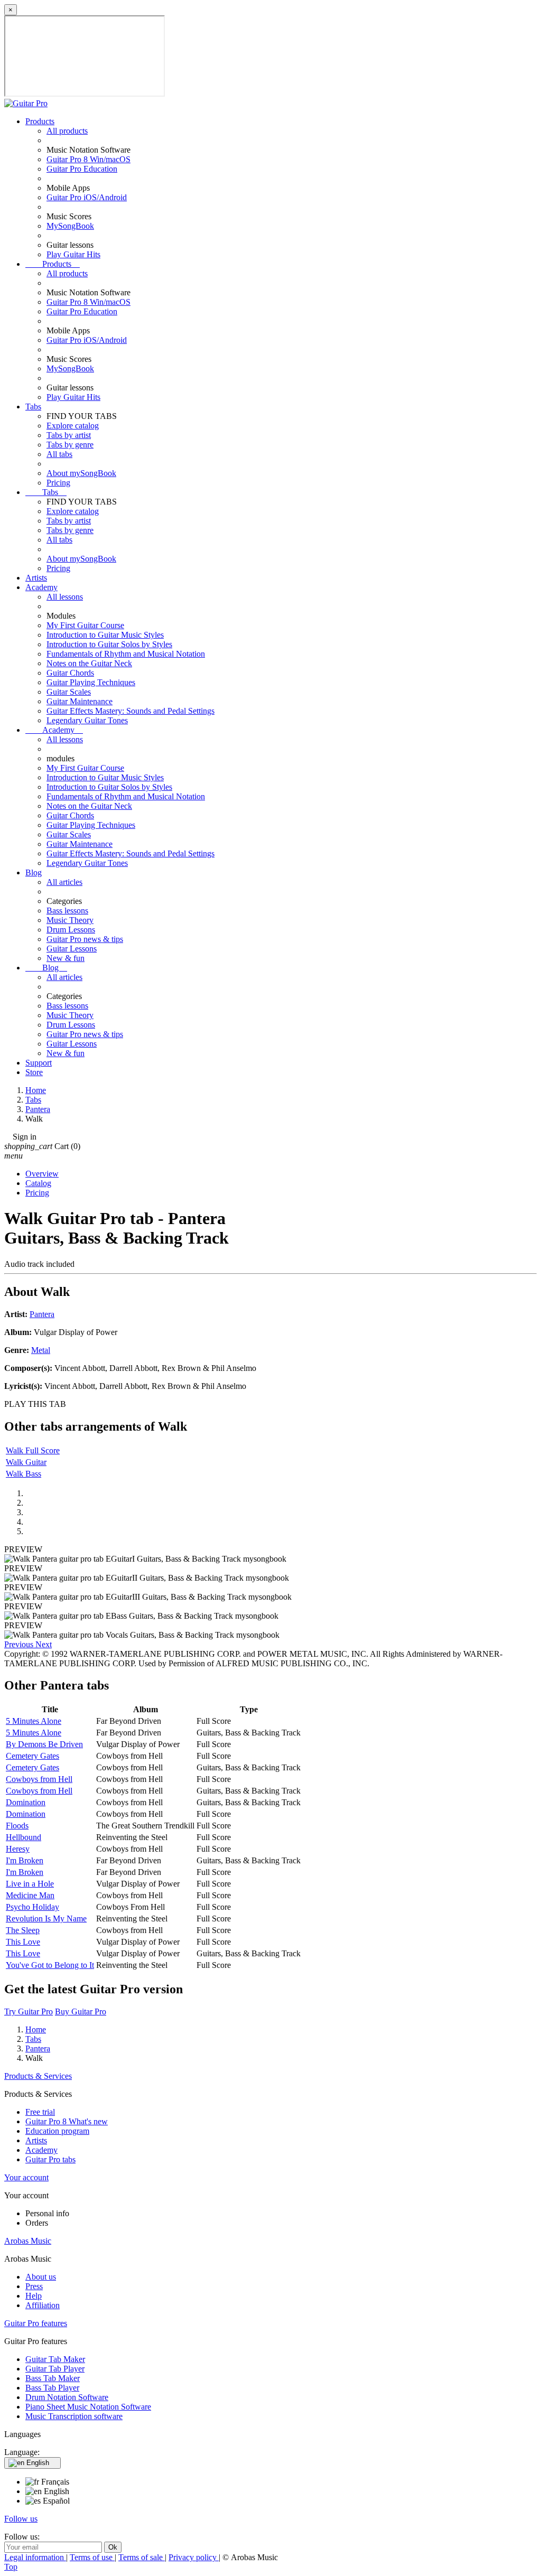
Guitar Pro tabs (50, 2159)
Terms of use (92, 2557)
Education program (57, 2131)
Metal (41, 1350)
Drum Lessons (71, 930)
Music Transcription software (74, 2416)
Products (40, 121)
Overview (42, 1174)
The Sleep (23, 1930)
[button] (20, 1644)
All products (67, 131)
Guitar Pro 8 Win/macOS (88, 159)
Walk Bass (24, 1474)
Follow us (21, 2519)
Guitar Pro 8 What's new (67, 2121)
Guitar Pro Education (82, 169)
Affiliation (43, 2305)
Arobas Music (28, 2241)
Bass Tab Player (52, 2388)
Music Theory (70, 920)
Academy (41, 587)
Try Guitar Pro (29, 2012)
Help (34, 2296)
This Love (23, 1942)
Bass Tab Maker (53, 2378)
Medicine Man (30, 1895)
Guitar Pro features (36, 2323)
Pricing (58, 483)
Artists (36, 578)
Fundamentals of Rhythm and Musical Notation (126, 654)
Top (11, 2567)
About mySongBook (81, 473)
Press (34, 2286)
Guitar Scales (69, 692)
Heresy (18, 1849)
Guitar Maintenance (80, 701)
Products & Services (38, 2076)
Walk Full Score (33, 1450)
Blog (34, 872)
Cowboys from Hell (39, 1779)
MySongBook (70, 226)
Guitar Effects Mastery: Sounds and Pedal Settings (130, 711)
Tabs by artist (69, 435)
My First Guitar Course (85, 625)
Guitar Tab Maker (55, 2359)
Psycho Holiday (32, 1907)
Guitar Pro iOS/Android (87, 197)
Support (39, 1063)
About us (41, 2277)
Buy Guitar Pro (81, 2012)
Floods (17, 1826)
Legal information (35, 2557)
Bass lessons (67, 911)
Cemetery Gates (32, 1756)
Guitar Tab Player (55, 2369)
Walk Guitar (26, 1462)
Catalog (38, 1183)
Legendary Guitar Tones (87, 720)
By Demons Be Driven (44, 1744)
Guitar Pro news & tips (85, 939)
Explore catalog (73, 426)
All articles (64, 882)
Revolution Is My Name (46, 1919)
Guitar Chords (70, 673)
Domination (26, 1802)
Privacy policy (194, 2557)
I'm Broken (25, 1860)
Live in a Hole (30, 1884)
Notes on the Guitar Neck (89, 663)
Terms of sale (142, 2557)
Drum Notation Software (67, 2397)
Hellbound (24, 1837)
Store (34, 1072)
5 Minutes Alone (34, 1721)
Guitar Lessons (72, 949)
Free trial (40, 2112)
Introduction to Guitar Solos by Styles (109, 644)
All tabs (59, 454)
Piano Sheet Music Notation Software (88, 2407)
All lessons (65, 597)
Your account (26, 2177)
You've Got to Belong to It (50, 1965)
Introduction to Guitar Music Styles (105, 635)
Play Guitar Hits (73, 254)
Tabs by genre (70, 445)
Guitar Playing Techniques (91, 682)
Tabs (33, 407)
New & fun (66, 958)
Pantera (42, 1314)
